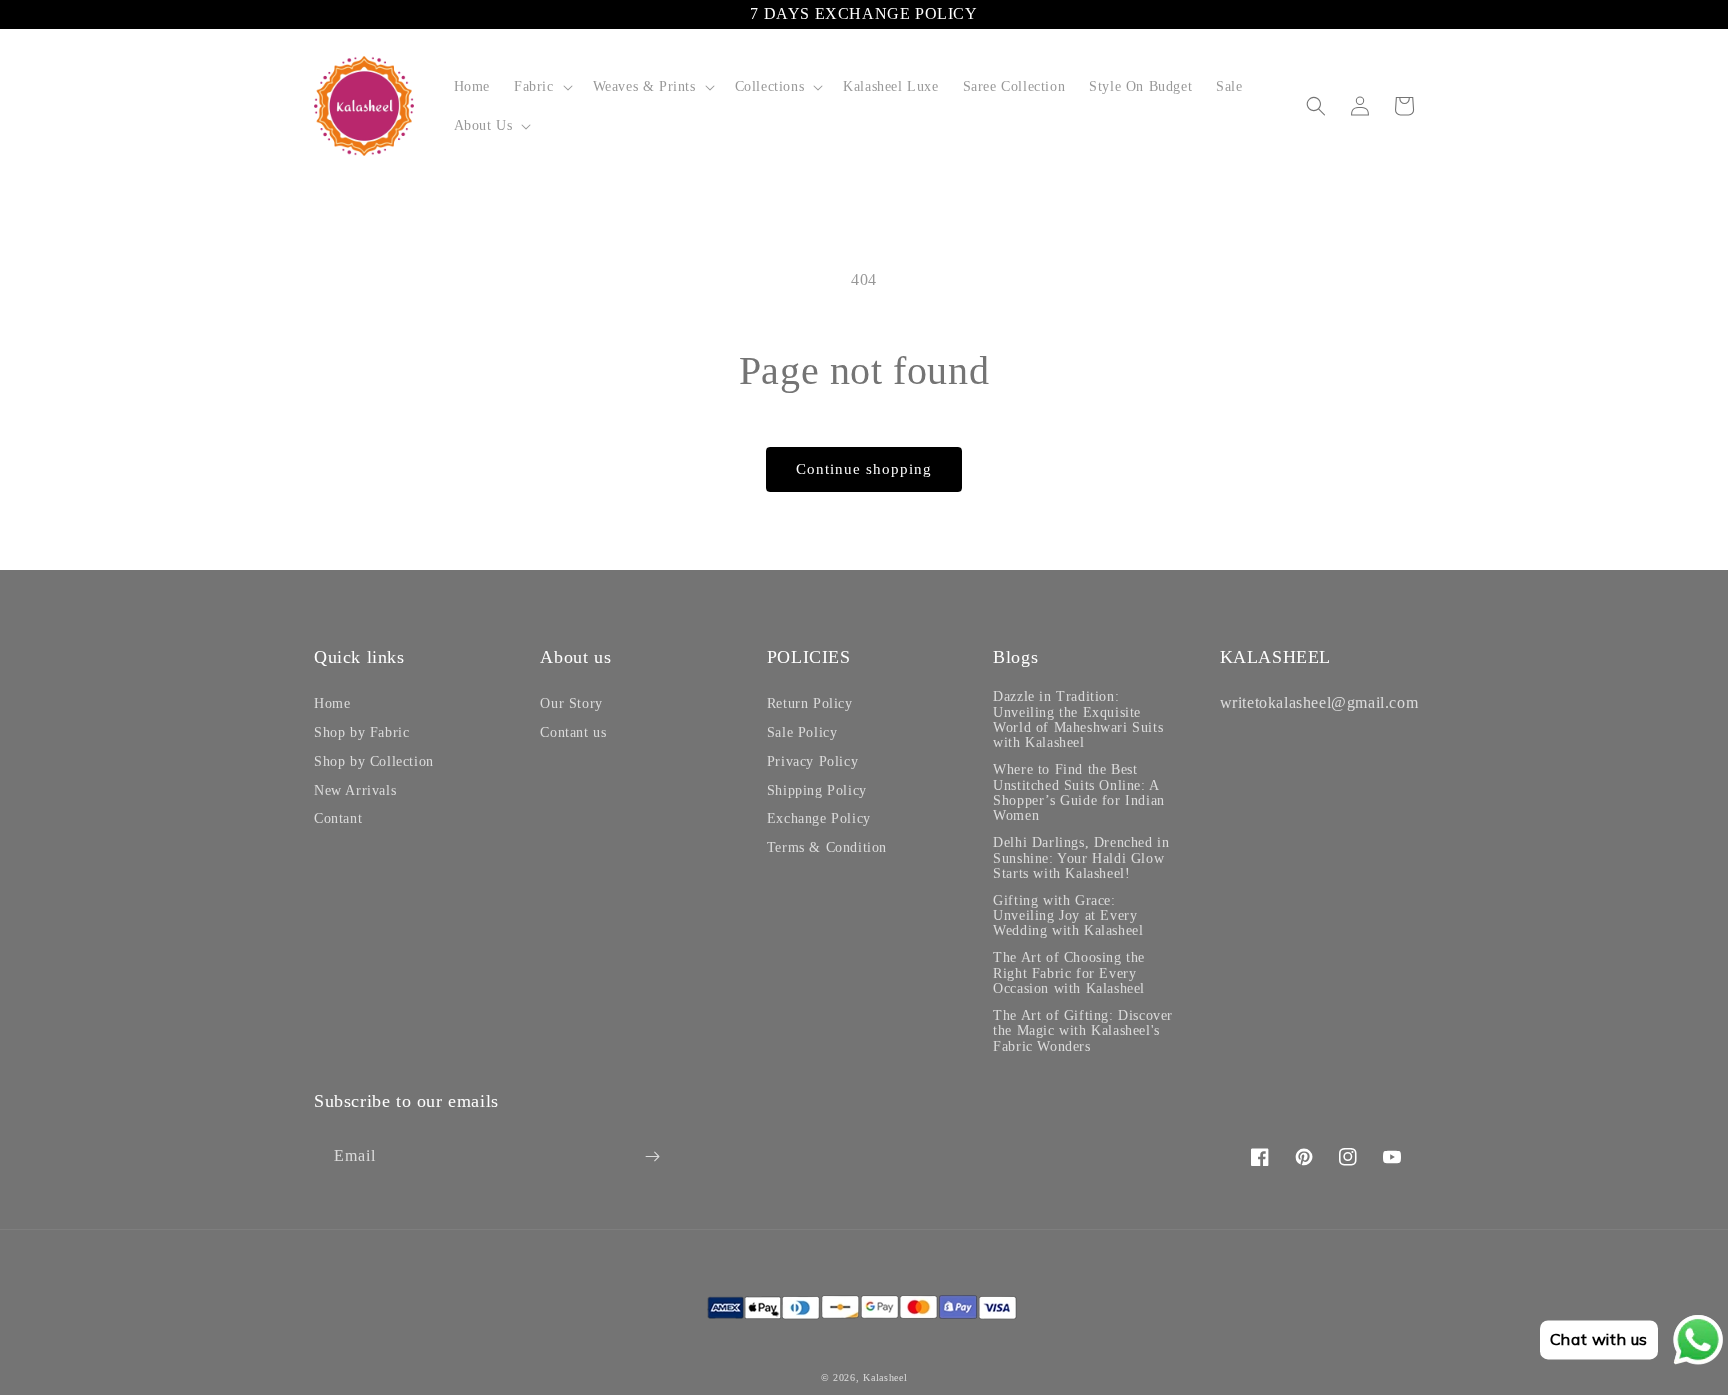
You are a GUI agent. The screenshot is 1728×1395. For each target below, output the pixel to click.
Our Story (571, 703)
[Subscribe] (652, 1156)
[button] (541, 86)
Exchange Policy (819, 818)
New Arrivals (355, 790)
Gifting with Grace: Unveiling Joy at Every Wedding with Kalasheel (1068, 916)
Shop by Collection (374, 761)
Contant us (573, 732)
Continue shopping (864, 469)
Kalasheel (885, 1377)
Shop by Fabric (361, 732)
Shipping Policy (817, 790)
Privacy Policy (812, 761)
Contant (338, 818)
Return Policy (810, 703)
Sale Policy (802, 732)
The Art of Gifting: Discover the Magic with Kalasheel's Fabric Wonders (1083, 1031)
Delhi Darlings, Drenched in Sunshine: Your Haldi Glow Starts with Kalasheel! (1081, 858)
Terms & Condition (827, 847)
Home (332, 703)
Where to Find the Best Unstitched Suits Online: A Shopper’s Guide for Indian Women (1079, 792)
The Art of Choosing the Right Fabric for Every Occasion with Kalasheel (1069, 973)
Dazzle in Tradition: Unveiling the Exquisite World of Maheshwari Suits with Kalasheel (1078, 719)
